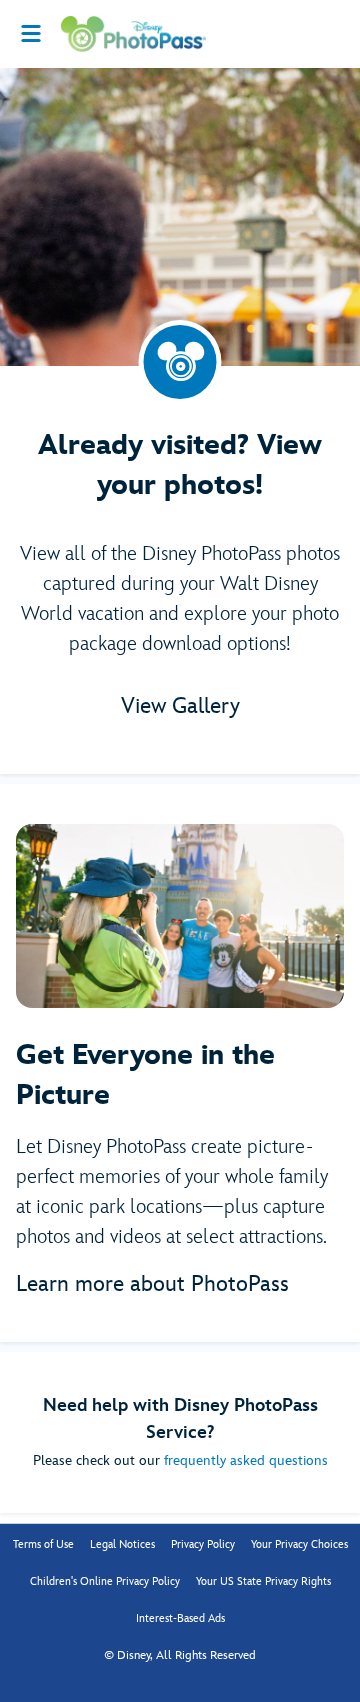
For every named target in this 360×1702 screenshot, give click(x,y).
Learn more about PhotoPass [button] (152, 1284)
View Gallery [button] (180, 706)
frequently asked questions (246, 1460)
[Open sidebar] (31, 34)
